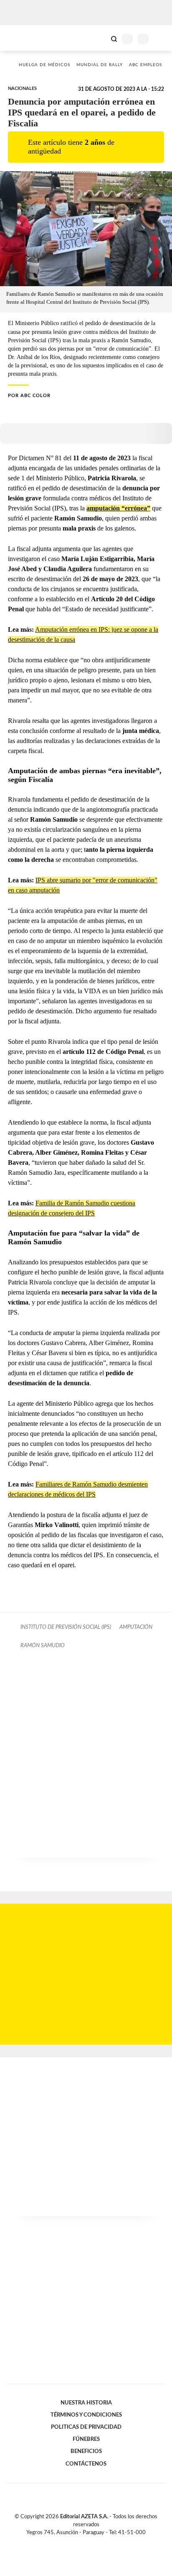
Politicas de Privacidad (86, 2427)
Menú (161, 39)
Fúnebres (86, 2439)
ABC (22, 38)
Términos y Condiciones (86, 2415)
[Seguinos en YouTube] (91, 2542)
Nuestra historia (86, 2403)
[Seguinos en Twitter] (83, 2542)
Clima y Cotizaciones (100, 38)
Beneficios (86, 2451)
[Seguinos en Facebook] (74, 2542)
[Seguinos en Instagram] (100, 2542)
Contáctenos (86, 2464)
